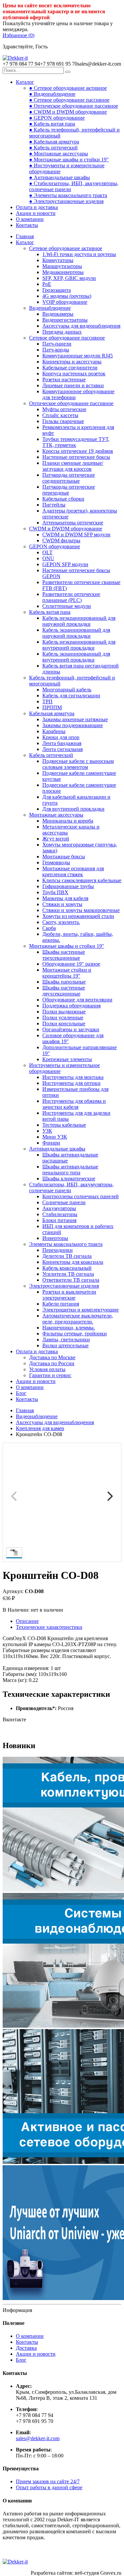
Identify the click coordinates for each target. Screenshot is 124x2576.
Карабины (54, 731)
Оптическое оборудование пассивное (71, 403)
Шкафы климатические (69, 1179)
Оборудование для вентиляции (77, 1000)
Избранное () (19, 35)
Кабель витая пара (50, 612)
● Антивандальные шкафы (60, 177)
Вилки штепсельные (65, 1345)
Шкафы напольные (64, 982)
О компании (30, 219)
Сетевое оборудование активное (66, 248)
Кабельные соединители (70, 368)
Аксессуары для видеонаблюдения (81, 326)
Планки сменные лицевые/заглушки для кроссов (73, 466)
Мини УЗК (55, 1137)
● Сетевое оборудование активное (68, 88)
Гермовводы (56, 862)
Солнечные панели (64, 1202)
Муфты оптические (64, 409)
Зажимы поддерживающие (73, 725)
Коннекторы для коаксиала (73, 1262)
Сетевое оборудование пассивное (67, 338)
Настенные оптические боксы (76, 457)
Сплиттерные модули (67, 606)
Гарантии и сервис (50, 1375)
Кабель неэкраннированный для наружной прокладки (79, 621)
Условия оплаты (47, 1369)
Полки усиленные (63, 1018)
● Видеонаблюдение (52, 94)
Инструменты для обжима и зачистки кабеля (74, 1104)
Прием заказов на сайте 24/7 (48, 2481)
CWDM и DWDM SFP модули (76, 535)
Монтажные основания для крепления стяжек (73, 871)
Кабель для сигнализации (71, 696)
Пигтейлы (54, 505)
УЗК (47, 1131)
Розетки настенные (64, 379)
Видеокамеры (58, 314)
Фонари (51, 1143)
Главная (25, 236)
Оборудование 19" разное (71, 964)
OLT (47, 552)
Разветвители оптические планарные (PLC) (71, 597)
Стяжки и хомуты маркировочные (81, 910)
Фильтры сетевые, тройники (75, 1334)
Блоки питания (59, 1220)
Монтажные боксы (64, 857)
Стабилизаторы (60, 1214)
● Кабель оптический (53, 148)
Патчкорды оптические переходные (69, 490)
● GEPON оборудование (57, 118)
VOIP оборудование (65, 302)
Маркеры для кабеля (65, 898)
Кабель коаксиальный (67, 1268)
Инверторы (55, 1238)
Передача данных (62, 332)
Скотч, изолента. (61, 922)
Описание (27, 1621)
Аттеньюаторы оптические (73, 523)
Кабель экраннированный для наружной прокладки (76, 633)
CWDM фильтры (61, 540)
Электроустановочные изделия (64, 1286)
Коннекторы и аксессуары (72, 362)
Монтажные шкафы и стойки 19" (67, 946)
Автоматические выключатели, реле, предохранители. (78, 1319)
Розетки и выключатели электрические (69, 1295)
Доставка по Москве (52, 1357)
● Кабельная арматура (54, 142)
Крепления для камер (40, 1428)
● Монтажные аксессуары (59, 154)
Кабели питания (61, 1304)
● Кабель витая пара (52, 124)
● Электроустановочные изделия (66, 201)
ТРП (47, 701)
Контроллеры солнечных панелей (81, 1196)
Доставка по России (52, 1363)
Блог (21, 1393)
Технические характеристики (49, 1627)
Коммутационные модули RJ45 (78, 356)
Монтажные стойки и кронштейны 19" (67, 973)
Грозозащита (57, 290)
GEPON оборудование (55, 546)
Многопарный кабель (67, 690)
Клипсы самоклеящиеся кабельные (82, 880)
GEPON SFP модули (65, 564)
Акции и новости (36, 213)
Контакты (27, 225)
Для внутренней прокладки (73, 809)
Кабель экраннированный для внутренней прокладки (76, 657)
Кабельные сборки (63, 499)
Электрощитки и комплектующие (81, 1310)
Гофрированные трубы (68, 886)
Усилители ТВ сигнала (68, 1274)
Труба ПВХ (55, 892)
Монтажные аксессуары (56, 815)
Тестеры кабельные (64, 1125)
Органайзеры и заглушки (71, 1029)
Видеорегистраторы (65, 320)
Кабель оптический (51, 755)
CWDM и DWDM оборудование (66, 529)
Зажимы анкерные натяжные (75, 719)
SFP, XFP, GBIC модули (69, 278)
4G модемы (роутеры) (67, 296)
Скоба (49, 928)
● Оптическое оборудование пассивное (74, 106)
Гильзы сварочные (63, 421)
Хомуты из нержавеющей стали (78, 916)
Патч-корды (56, 350)
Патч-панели (57, 344)
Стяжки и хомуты (62, 904)
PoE (47, 284)
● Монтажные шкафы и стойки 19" (69, 160)
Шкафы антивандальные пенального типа (70, 1170)
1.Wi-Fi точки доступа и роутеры (79, 254)
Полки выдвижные (64, 1012)
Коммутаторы (58, 260)
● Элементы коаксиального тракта (68, 195)
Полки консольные (64, 1023)
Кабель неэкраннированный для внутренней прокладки (79, 645)
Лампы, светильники (66, 1340)
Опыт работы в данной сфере (49, 2487)
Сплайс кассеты (60, 415)
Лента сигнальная (62, 749)
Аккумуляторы (59, 1208)
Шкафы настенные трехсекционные (64, 955)
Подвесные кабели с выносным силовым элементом (78, 764)
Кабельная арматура (52, 713)
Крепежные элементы (67, 1059)
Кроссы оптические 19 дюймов (78, 451)
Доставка (26, 2348)
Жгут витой (56, 839)
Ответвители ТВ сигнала (71, 1280)
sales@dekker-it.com (38, 2438)
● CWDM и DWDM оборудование (68, 112)
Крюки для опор (61, 737)
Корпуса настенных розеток (74, 374)
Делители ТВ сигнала (67, 1256)
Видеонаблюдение (50, 308)
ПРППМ (52, 707)
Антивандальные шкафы (57, 1149)
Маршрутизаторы (62, 266)
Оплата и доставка (37, 207)
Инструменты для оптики (71, 1083)
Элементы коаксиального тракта (66, 1244)
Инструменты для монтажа (73, 1077)
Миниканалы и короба (68, 821)
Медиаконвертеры (63, 272)
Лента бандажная (62, 743)
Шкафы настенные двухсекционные (64, 991)
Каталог (25, 82)
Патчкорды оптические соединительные (69, 478)
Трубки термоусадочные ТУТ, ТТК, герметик (76, 442)
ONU (48, 558)
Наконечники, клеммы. (69, 1328)
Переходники (58, 1250)
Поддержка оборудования (71, 1006)
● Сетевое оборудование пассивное (69, 100)
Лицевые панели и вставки (73, 385)
